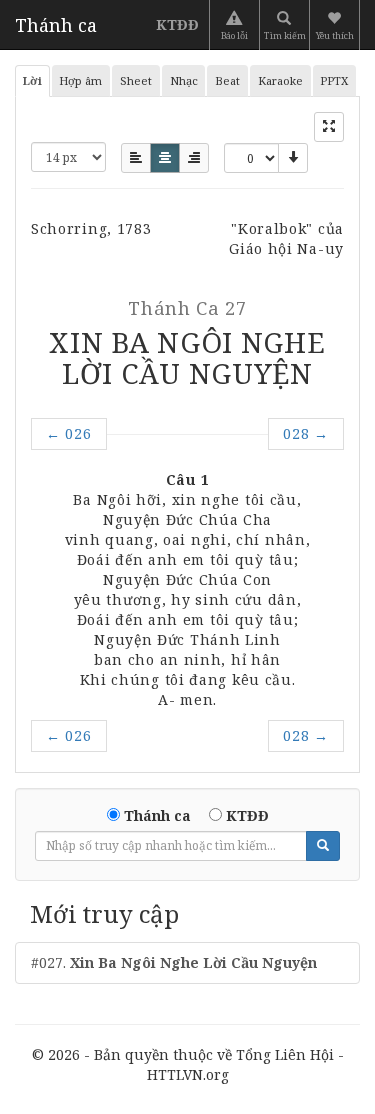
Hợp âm (80, 80)
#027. (174, 962)
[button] (336, 25)
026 (69, 433)
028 (306, 433)
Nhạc (184, 80)
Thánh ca (56, 25)
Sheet (136, 80)
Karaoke (280, 80)
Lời (32, 80)
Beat (227, 80)
